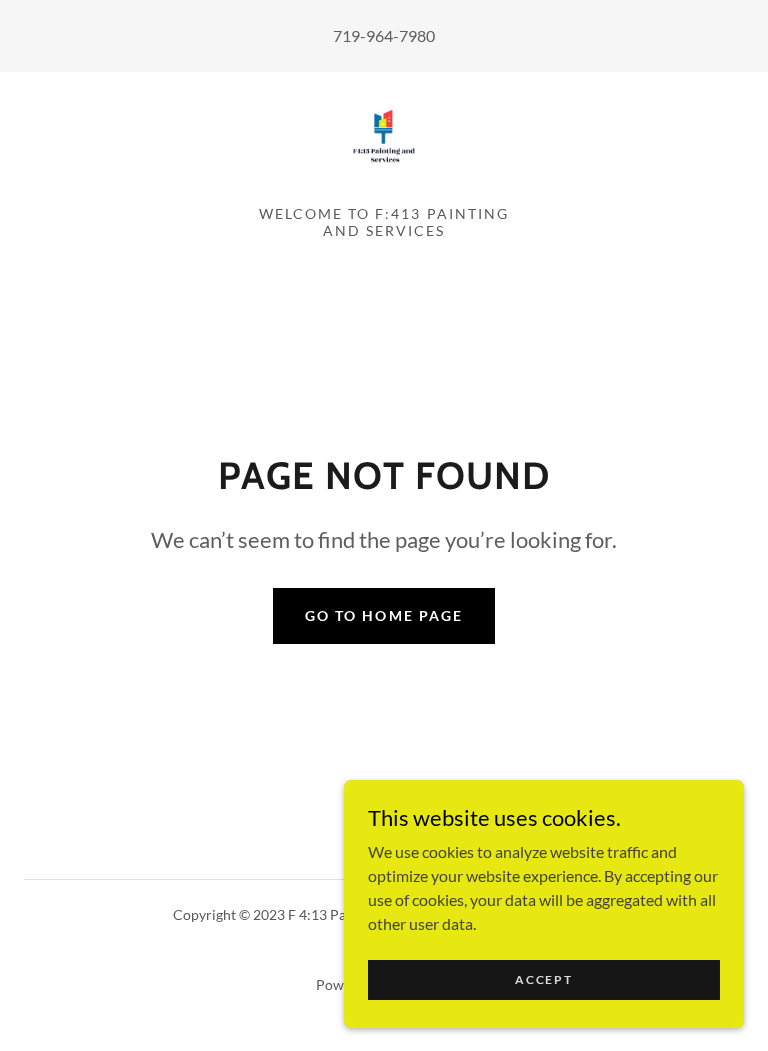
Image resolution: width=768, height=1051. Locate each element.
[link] (384, 136)
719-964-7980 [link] (384, 35)
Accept (543, 979)
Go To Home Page (383, 615)
